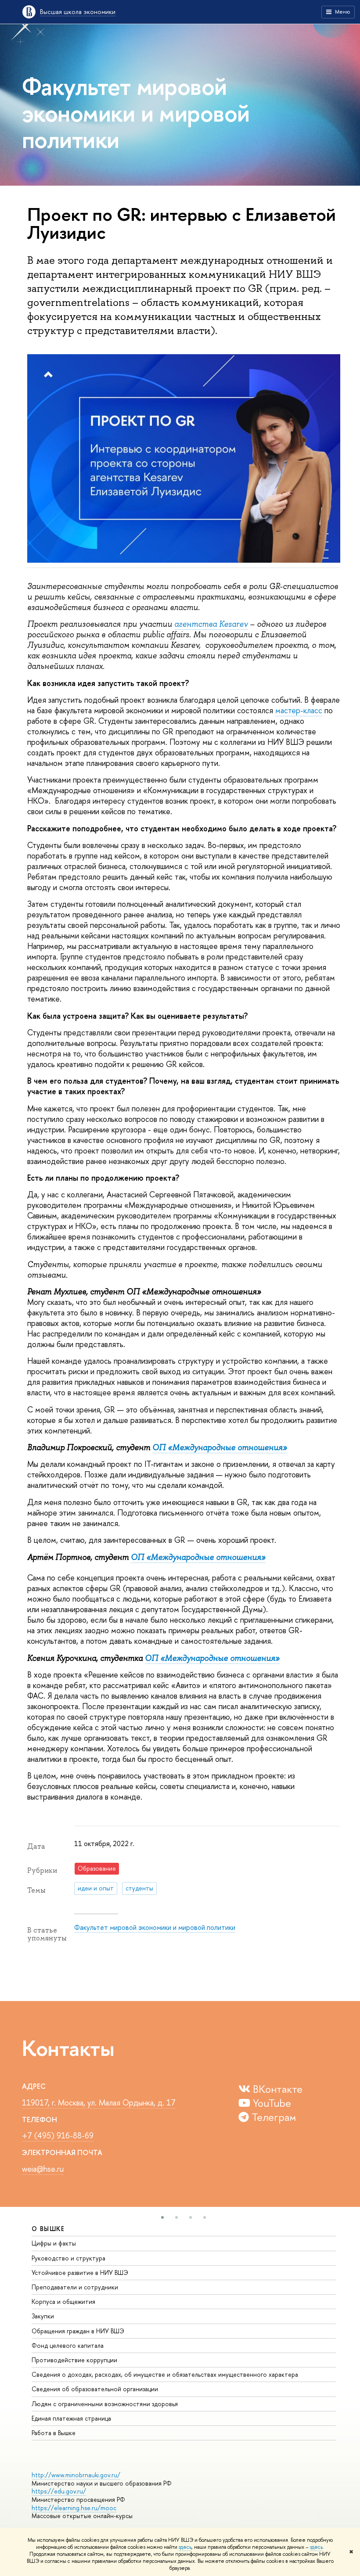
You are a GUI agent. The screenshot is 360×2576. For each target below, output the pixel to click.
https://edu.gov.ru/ (59, 2491)
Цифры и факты (54, 2243)
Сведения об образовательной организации (95, 2389)
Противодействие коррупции (74, 2360)
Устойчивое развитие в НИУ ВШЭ (80, 2272)
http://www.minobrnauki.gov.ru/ (76, 2475)
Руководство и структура (68, 2258)
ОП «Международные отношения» (220, 1448)
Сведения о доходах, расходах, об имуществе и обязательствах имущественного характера (165, 2374)
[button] (162, 2217)
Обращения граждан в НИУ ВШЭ (78, 2331)
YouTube (271, 2103)
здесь (185, 2547)
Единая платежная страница (71, 2418)
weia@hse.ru (43, 2169)
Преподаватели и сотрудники (75, 2287)
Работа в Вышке (54, 2433)
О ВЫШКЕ (48, 2229)
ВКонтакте (276, 2089)
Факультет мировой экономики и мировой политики (155, 1927)
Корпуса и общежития (63, 2301)
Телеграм (273, 2117)
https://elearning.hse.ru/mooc (74, 2508)
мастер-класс (299, 710)
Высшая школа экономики (78, 12)
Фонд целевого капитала (68, 2345)
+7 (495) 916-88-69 (58, 2136)
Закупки (43, 2316)
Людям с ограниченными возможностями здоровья (105, 2404)
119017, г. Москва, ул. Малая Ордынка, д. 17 (99, 2103)
